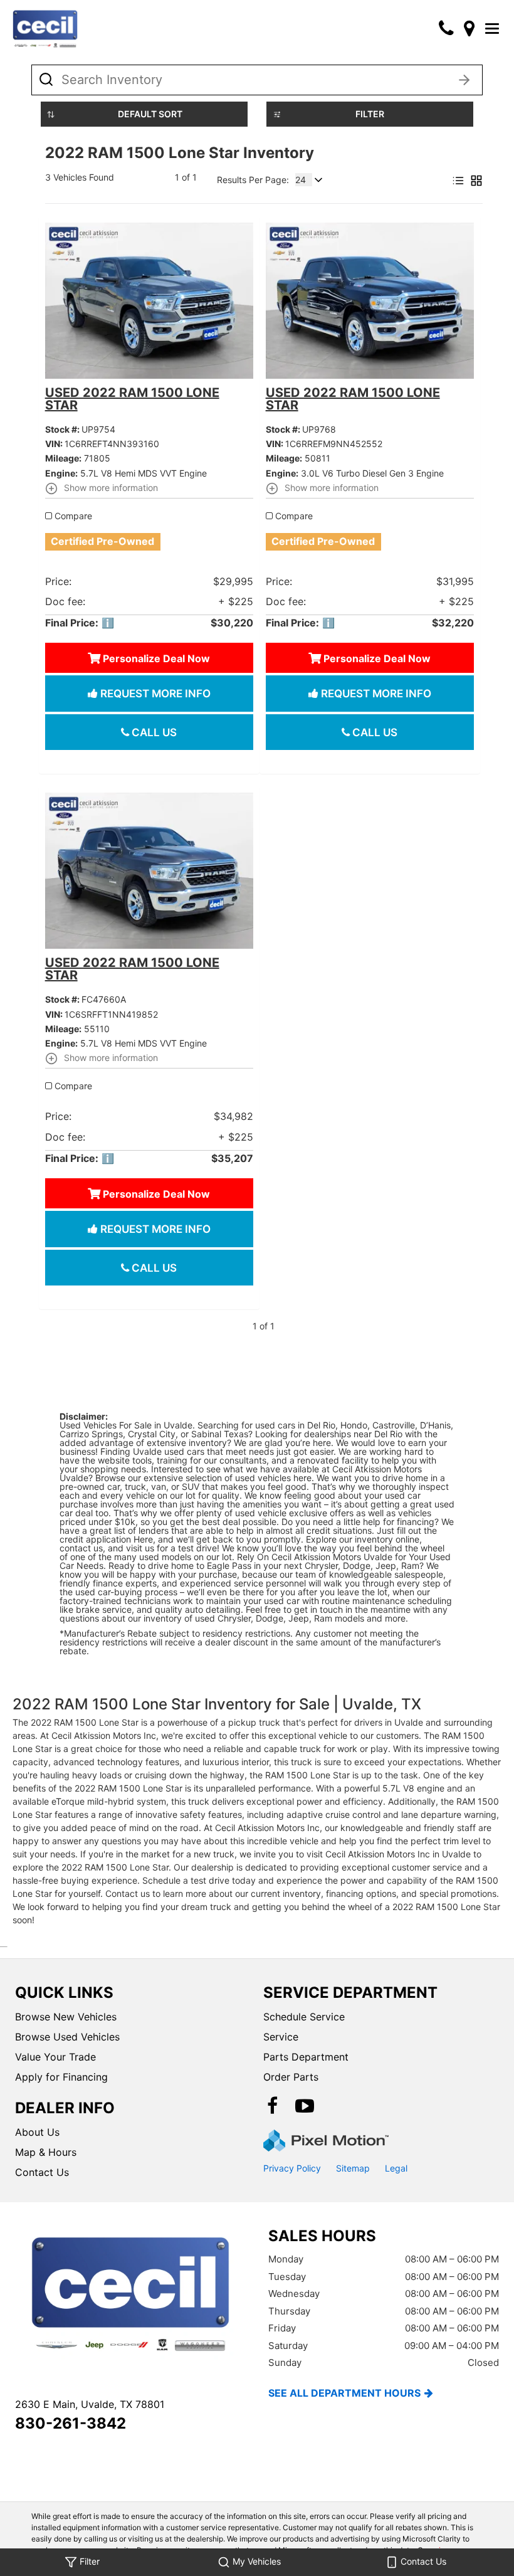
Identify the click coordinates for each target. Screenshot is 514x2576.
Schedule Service (304, 2017)
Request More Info (154, 694)
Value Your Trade (55, 2057)
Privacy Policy (292, 2168)
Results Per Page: (253, 180)
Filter (370, 114)
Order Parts (291, 2077)
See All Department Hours (344, 2393)
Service (281, 2037)
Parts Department (306, 2057)
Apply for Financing (61, 2077)
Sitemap (353, 2168)
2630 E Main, (90, 2404)
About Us (37, 2132)
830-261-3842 (71, 2423)
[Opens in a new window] (469, 28)
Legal (396, 2168)
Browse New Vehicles (66, 2017)
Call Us (153, 732)
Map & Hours (46, 2152)
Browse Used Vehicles (67, 2037)
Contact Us (42, 2172)
